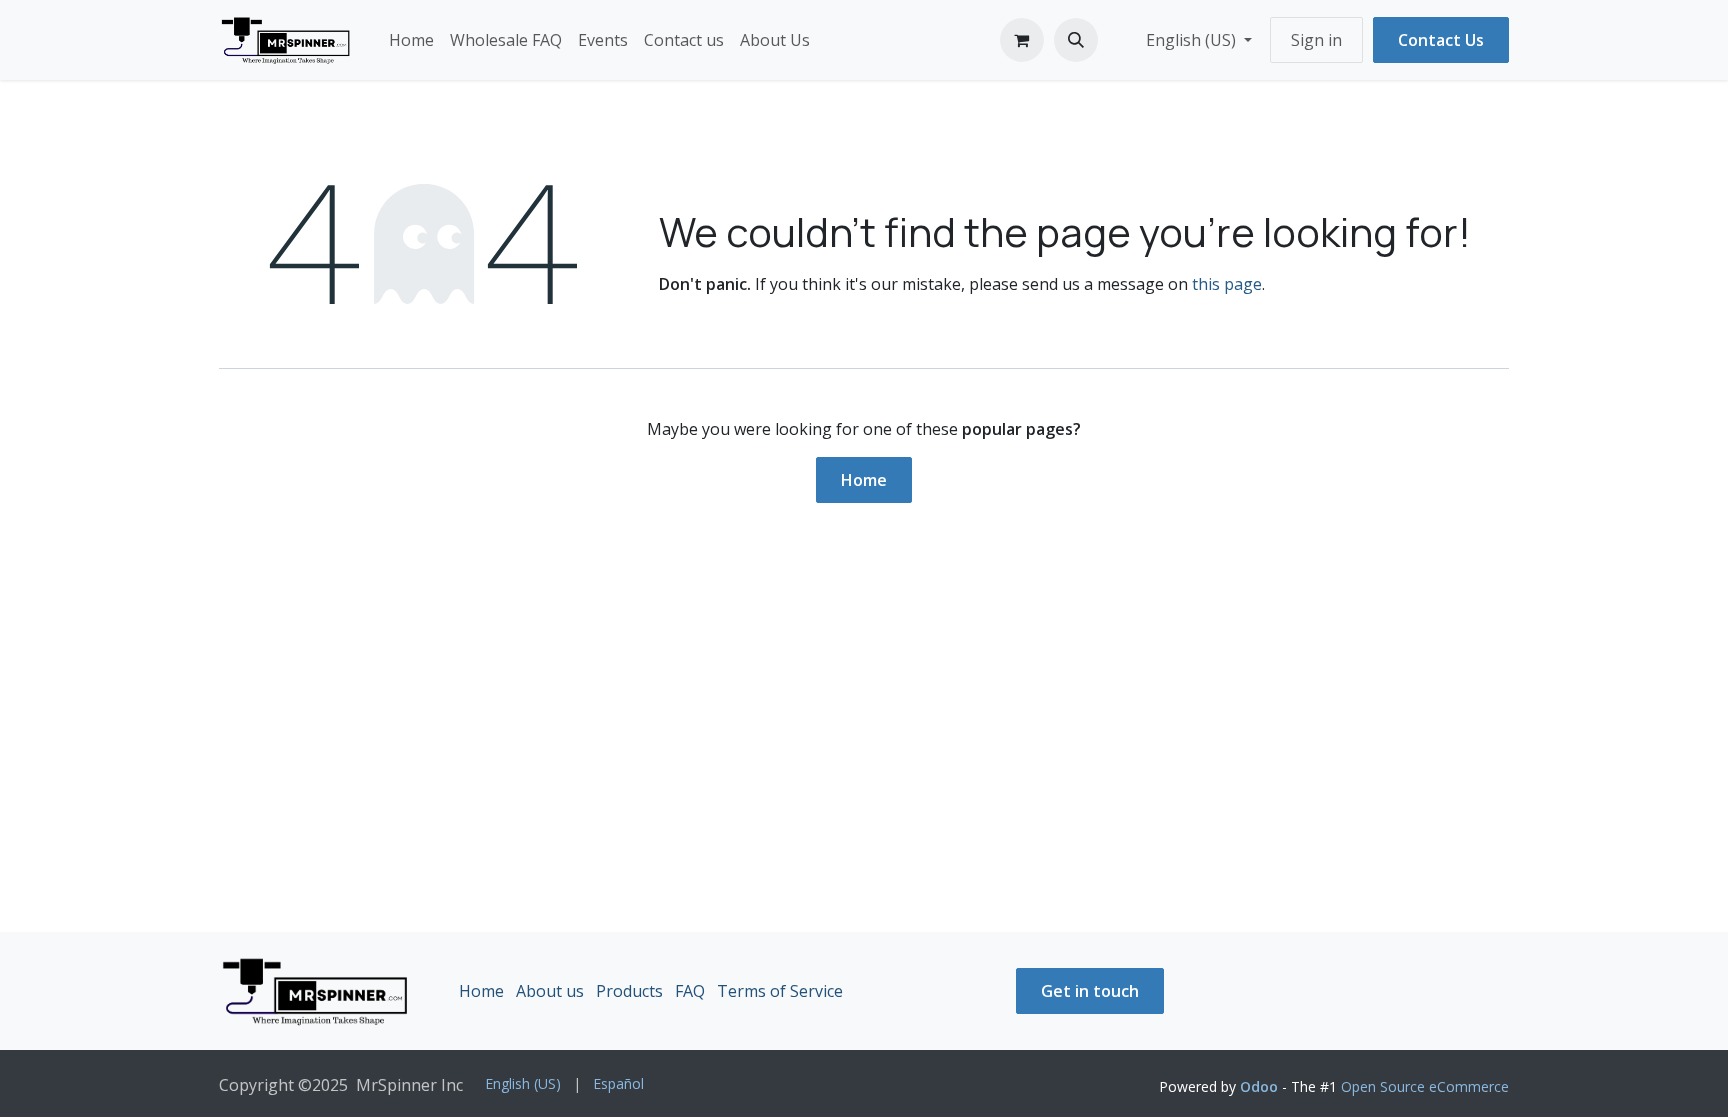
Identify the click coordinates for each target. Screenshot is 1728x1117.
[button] (1076, 40)
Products (629, 991)
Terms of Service (780, 991)
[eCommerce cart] (1022, 40)
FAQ (690, 991)
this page (1227, 284)
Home (864, 480)
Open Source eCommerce (1425, 1086)
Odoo (1261, 1086)
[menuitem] (411, 40)
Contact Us (1441, 40)
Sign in (1316, 40)
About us (550, 991)
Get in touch (1090, 991)
